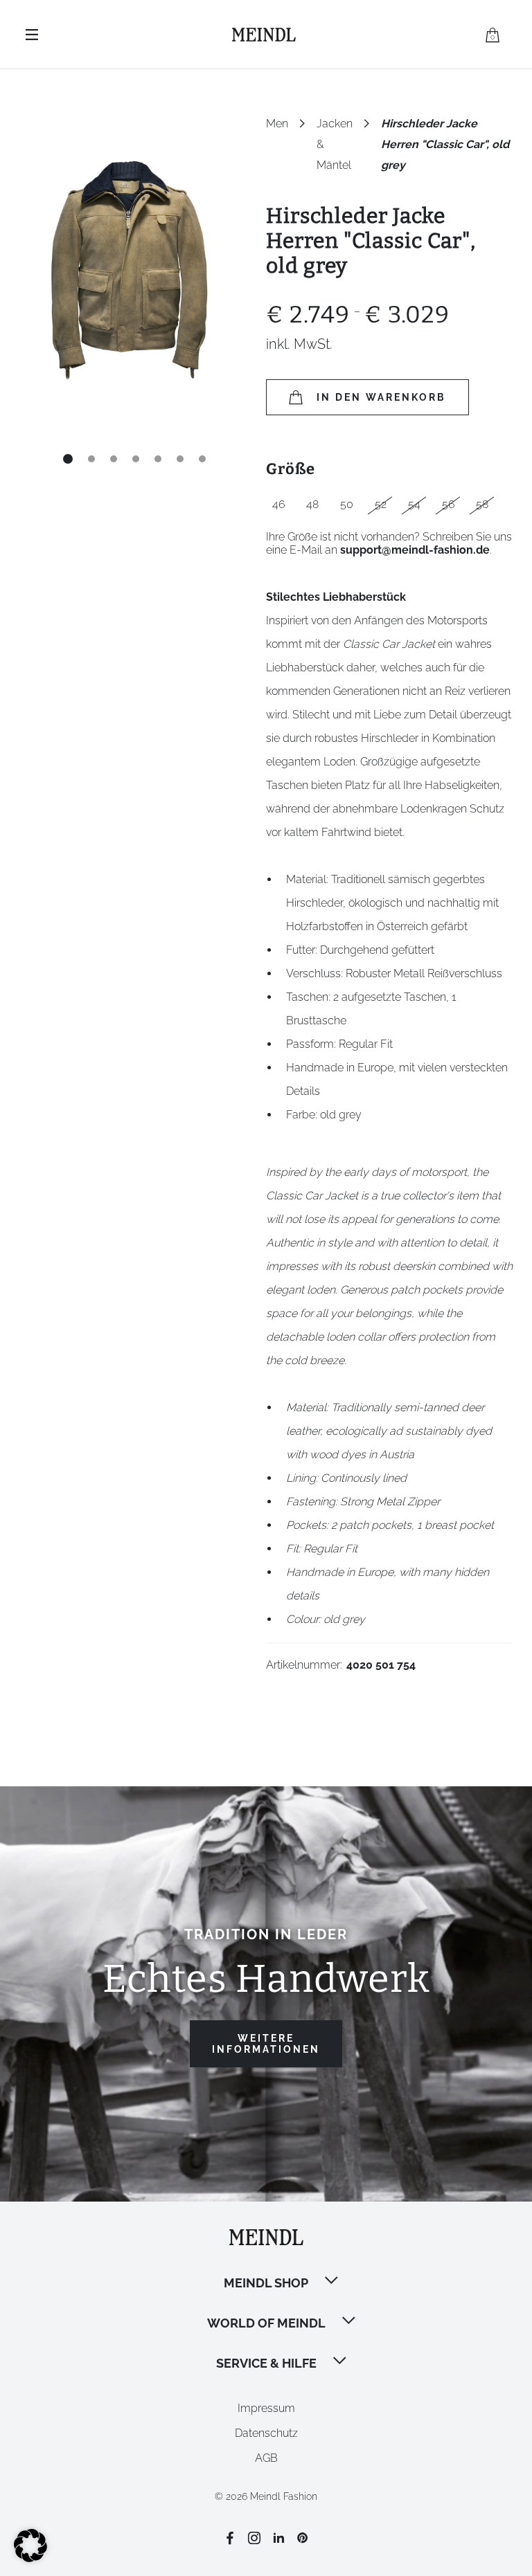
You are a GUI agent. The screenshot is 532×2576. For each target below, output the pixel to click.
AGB (266, 2458)
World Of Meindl (266, 2323)
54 (414, 504)
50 (347, 504)
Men (277, 124)
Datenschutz (266, 2433)
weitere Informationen (266, 2044)
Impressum (266, 2408)
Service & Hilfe (266, 2363)
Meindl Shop (266, 2283)
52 (381, 504)
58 (482, 504)
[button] (332, 2282)
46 (279, 504)
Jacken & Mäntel (335, 126)
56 (449, 504)
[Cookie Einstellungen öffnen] (30, 2558)
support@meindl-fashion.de (415, 550)
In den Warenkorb (381, 397)
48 (312, 504)
